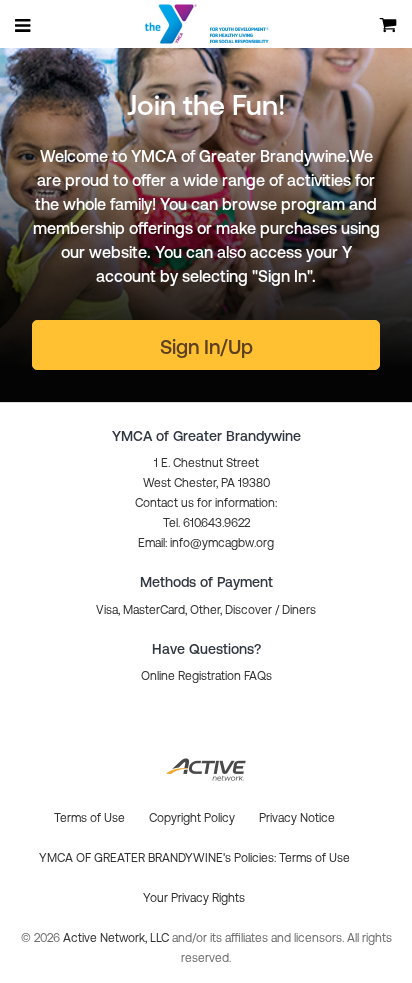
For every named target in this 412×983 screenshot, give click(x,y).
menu (24, 25)
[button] (206, 543)
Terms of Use (314, 858)
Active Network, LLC (117, 938)
